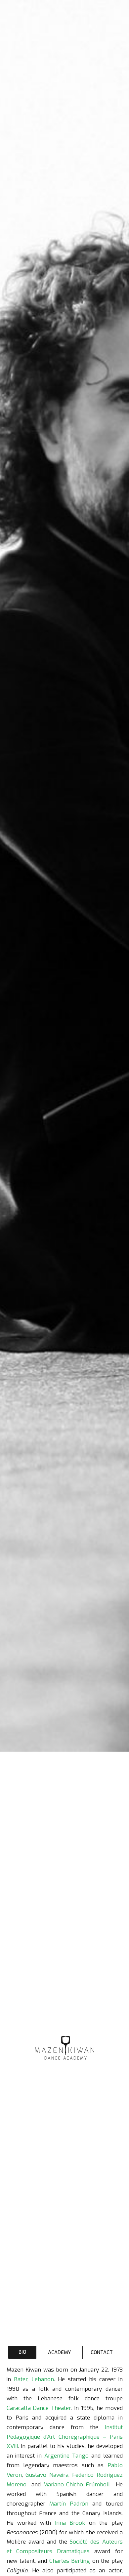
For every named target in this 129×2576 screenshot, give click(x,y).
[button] (22, 2352)
